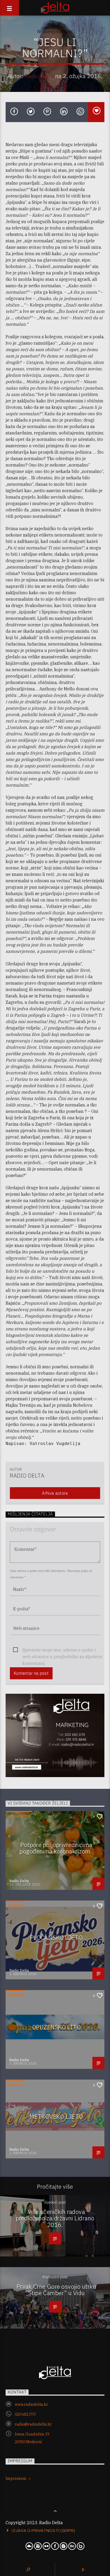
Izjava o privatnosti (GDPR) (43, 2531)
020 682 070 (25, 2414)
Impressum (16, 2478)
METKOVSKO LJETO (56, 2117)
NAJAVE (15, 2085)
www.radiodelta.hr (31, 2404)
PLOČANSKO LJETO (56, 1938)
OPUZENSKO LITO (56, 2027)
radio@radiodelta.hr (33, 2424)
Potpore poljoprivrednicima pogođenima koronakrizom (56, 1848)
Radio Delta (39, 76)
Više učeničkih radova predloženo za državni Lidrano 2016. (55, 2218)
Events (16, 1906)
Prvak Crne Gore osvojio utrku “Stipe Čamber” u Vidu (56, 2290)
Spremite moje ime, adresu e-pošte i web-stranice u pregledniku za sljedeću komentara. (62, 1650)
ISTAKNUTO (19, 1816)
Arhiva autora (55, 1493)
